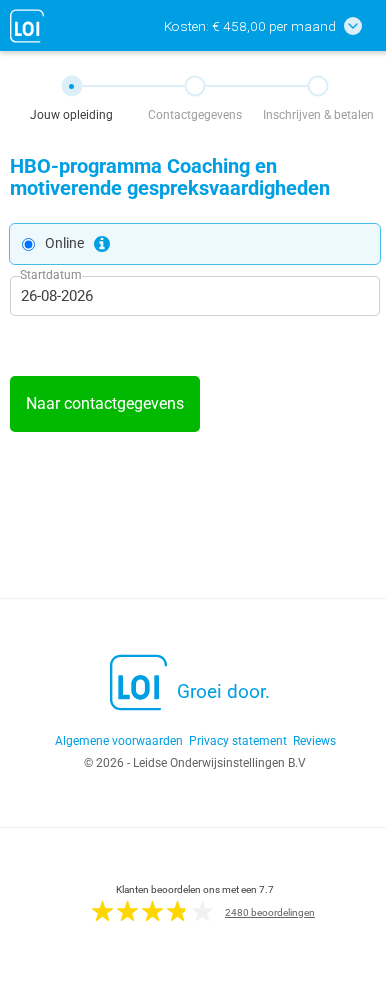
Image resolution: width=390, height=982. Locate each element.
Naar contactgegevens (105, 403)
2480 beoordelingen (270, 912)
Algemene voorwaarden (119, 741)
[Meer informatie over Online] (102, 244)
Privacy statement (238, 741)
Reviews (314, 741)
